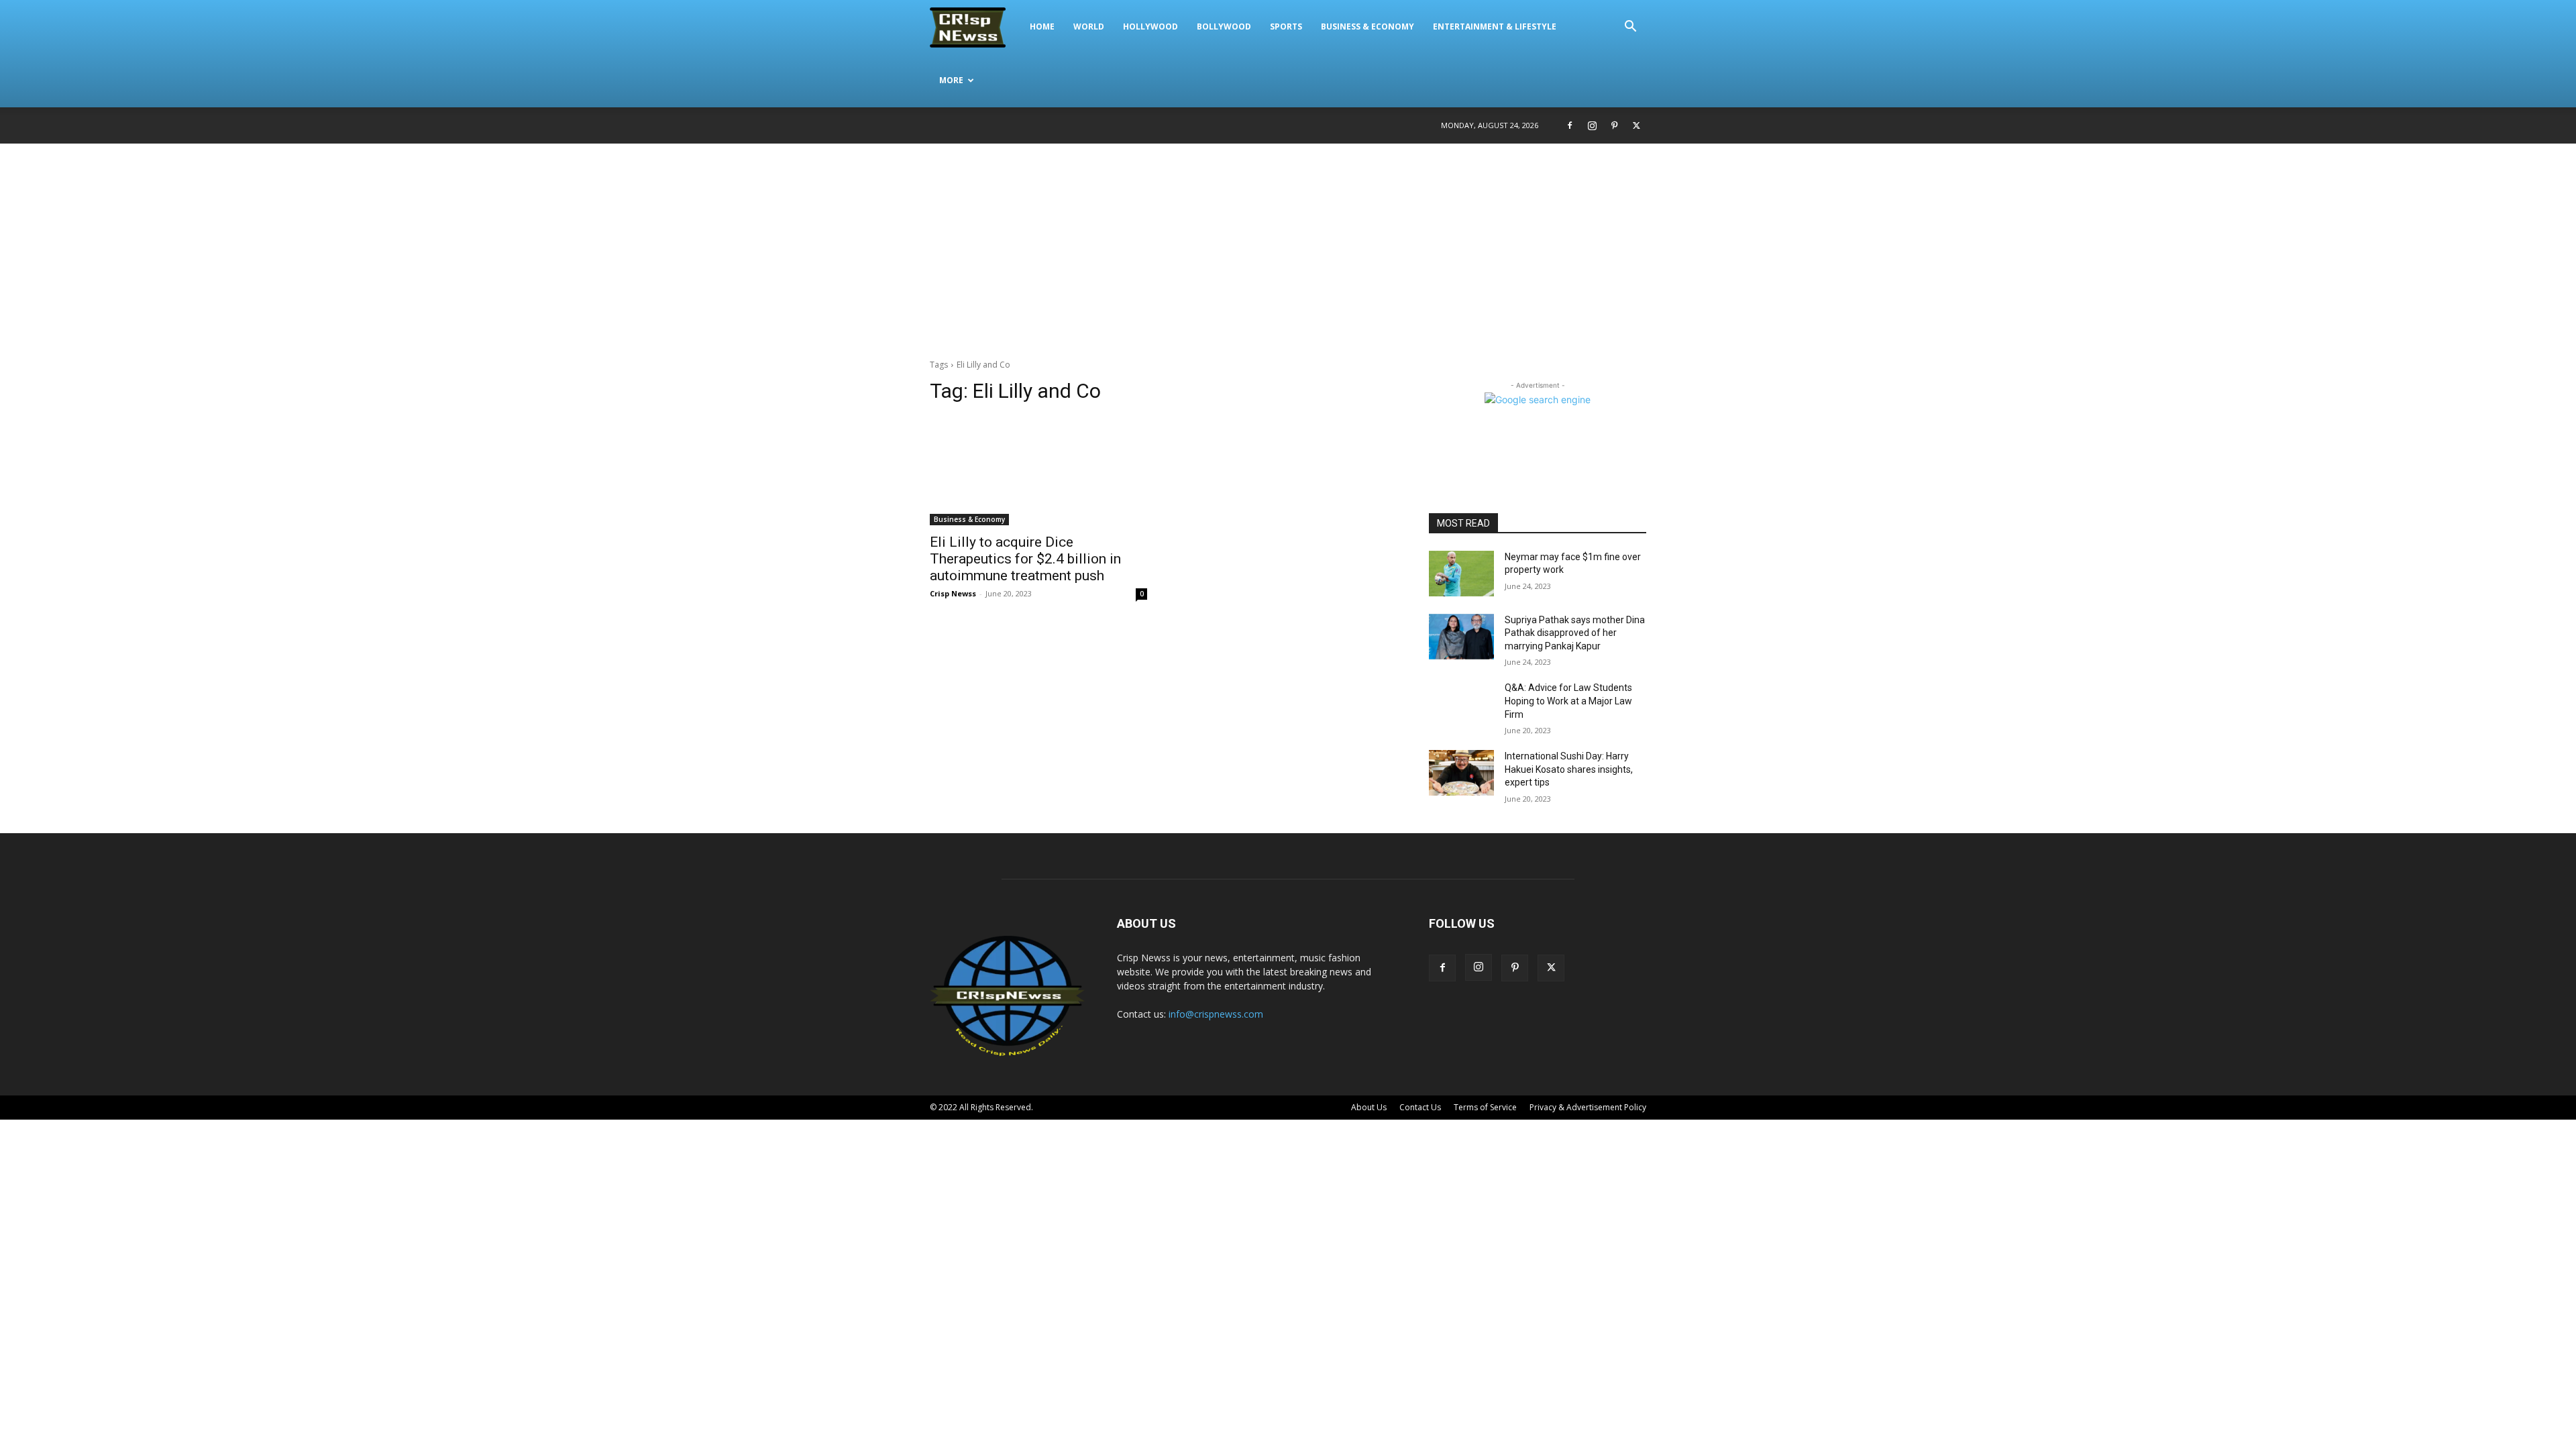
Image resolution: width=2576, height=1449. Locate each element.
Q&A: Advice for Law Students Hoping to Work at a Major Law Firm (1568, 701)
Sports (1286, 26)
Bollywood (1224, 26)
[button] (1630, 28)
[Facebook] (1570, 125)
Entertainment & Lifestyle (1495, 26)
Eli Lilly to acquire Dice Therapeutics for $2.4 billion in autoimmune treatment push (1025, 559)
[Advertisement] (1288, 244)
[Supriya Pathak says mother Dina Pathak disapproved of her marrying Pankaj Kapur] (1461, 637)
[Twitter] (1636, 125)
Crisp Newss (953, 593)
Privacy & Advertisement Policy (1588, 1107)
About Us (1369, 1107)
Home (1042, 26)
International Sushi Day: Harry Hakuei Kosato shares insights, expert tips (1569, 769)
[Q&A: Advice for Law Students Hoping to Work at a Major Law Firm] (1461, 704)
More (951, 80)
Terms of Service (1485, 1107)
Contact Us (1420, 1107)
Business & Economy (1367, 26)
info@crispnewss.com (1216, 1014)
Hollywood (1150, 26)
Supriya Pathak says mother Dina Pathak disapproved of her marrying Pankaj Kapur (1575, 633)
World (1089, 26)
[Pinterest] (1614, 125)
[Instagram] (1592, 125)
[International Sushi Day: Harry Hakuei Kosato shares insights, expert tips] (1461, 773)
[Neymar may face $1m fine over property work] (1461, 574)
